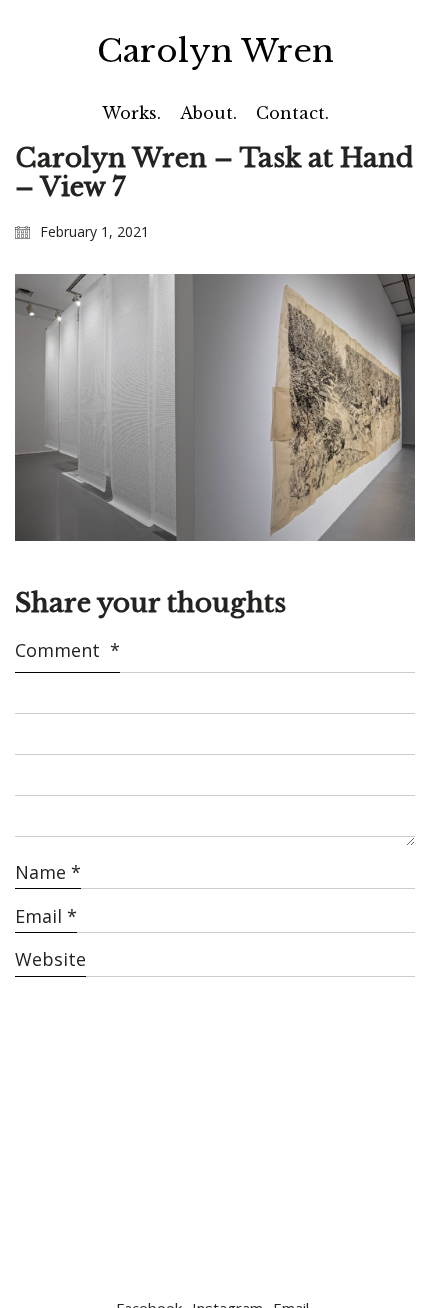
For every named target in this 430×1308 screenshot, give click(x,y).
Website (50, 959)
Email (46, 916)
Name (48, 872)
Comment (67, 650)
